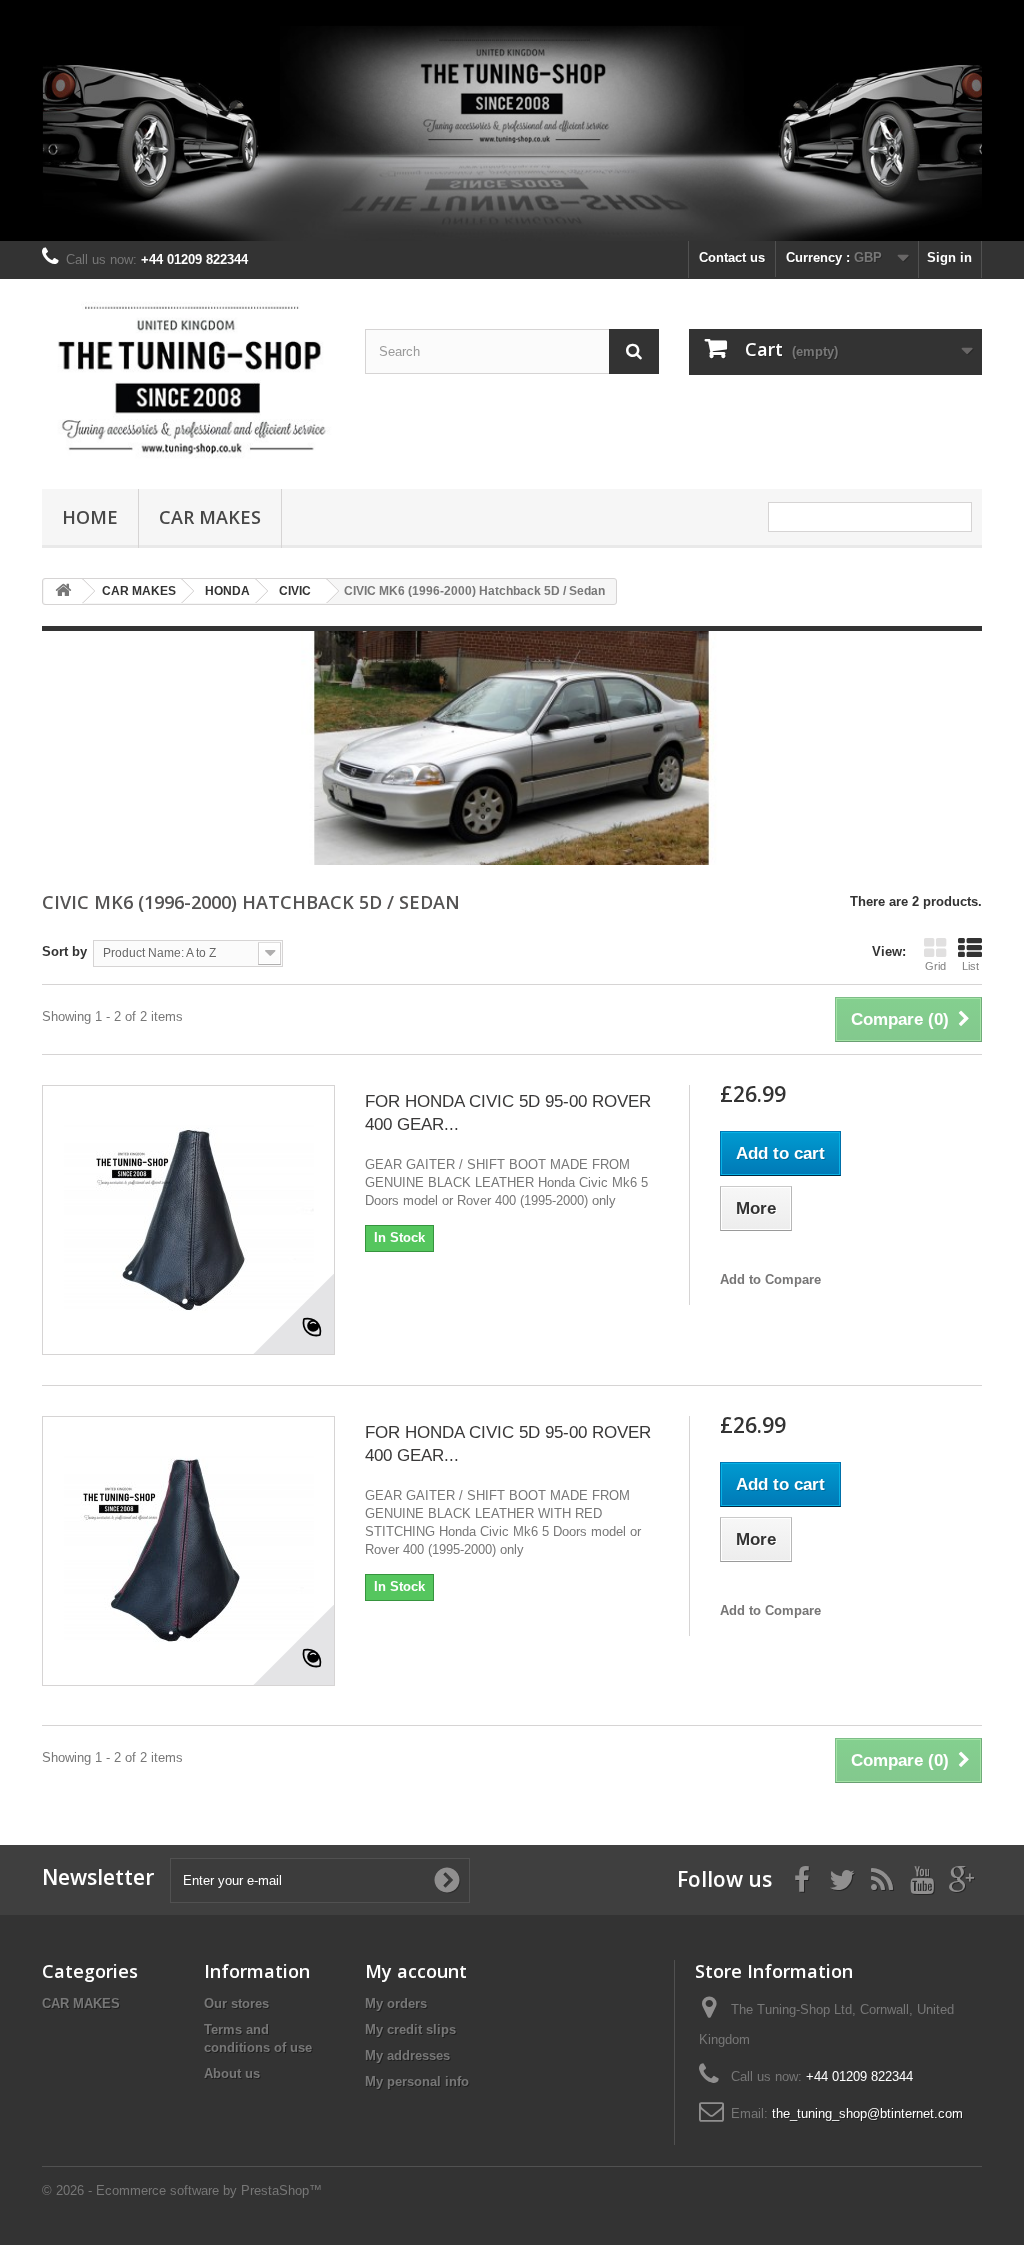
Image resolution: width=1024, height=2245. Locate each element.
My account (416, 1971)
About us (232, 2073)
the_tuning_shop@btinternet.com (867, 2113)
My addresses (407, 2055)
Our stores (236, 2003)
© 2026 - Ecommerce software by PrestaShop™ (182, 2190)
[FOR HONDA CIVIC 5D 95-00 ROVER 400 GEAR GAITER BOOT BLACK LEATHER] (188, 1220)
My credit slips (410, 2029)
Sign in (949, 257)
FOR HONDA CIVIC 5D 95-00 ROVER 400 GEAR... (508, 1113)
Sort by (64, 951)
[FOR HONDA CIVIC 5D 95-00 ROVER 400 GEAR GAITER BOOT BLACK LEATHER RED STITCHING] (188, 1551)
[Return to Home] (63, 591)
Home (90, 517)
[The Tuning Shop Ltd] (188, 379)
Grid (935, 966)
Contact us (732, 257)
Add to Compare (770, 1279)
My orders (396, 2003)
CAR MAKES (210, 517)
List (970, 966)
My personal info (417, 2081)
